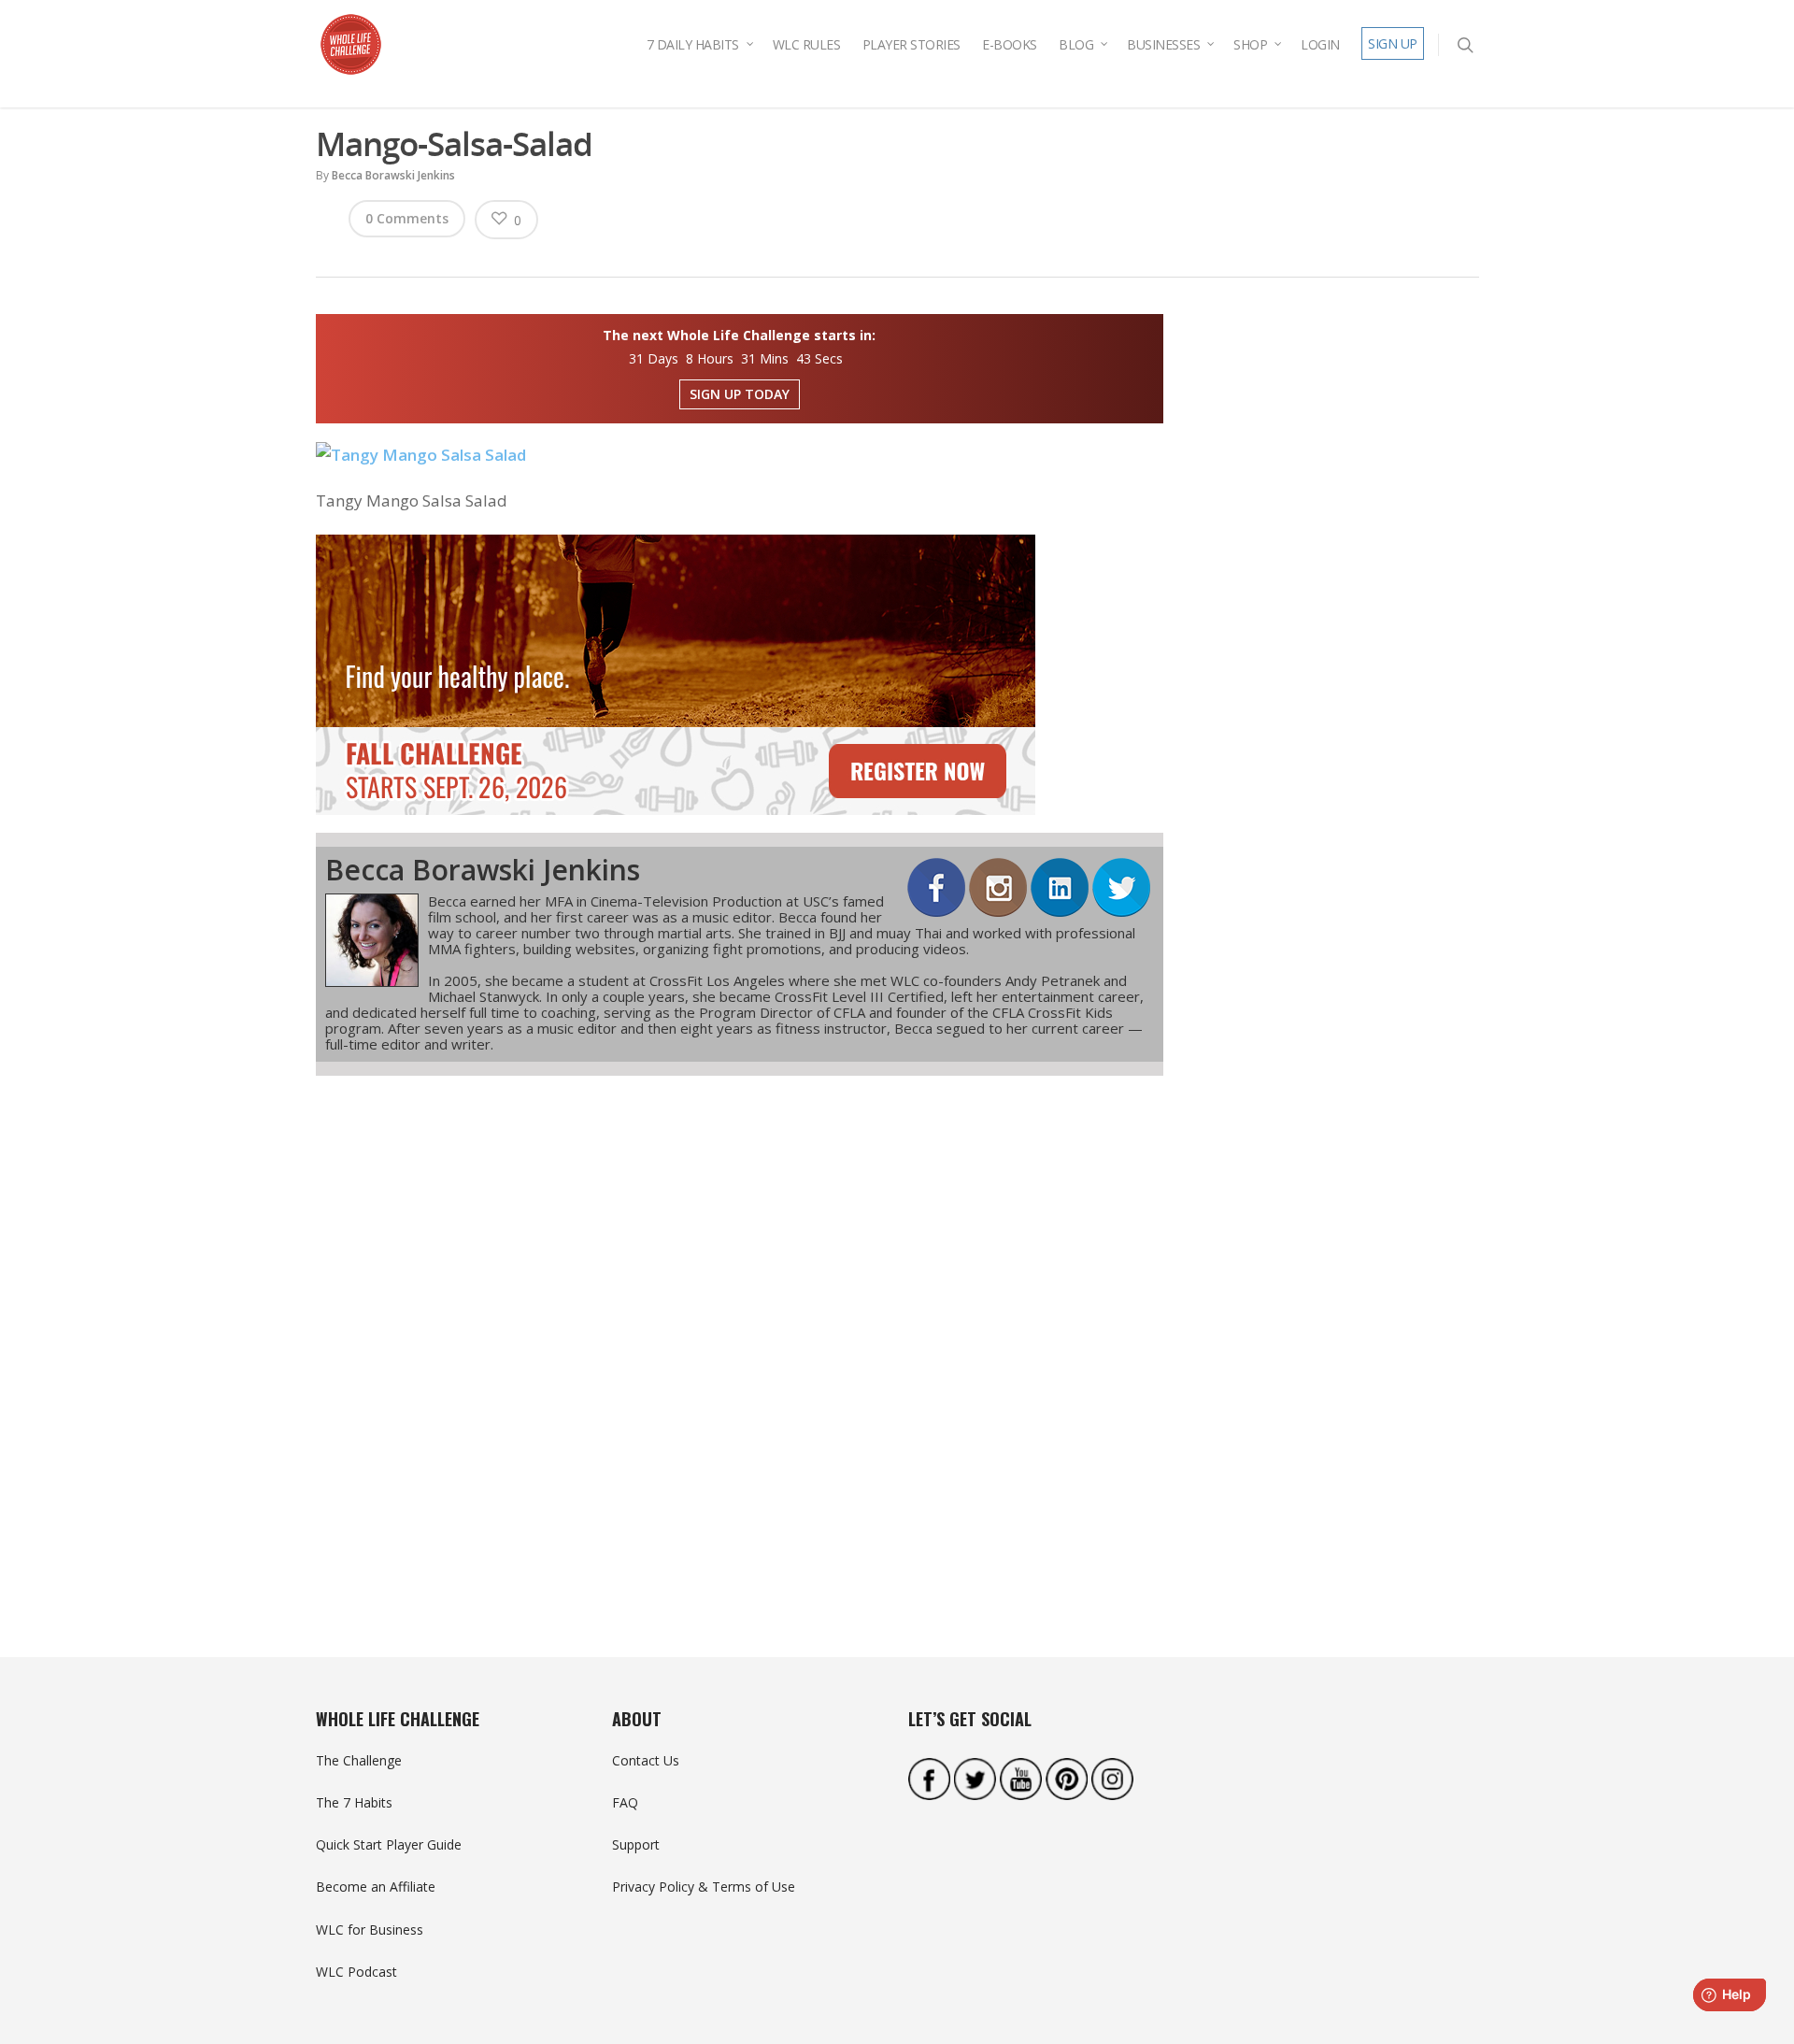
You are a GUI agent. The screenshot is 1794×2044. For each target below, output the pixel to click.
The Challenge (359, 1760)
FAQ (625, 1802)
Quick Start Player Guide (389, 1844)
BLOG (1076, 44)
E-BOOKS (1010, 44)
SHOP (1250, 44)
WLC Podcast (356, 1972)
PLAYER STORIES (911, 44)
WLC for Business (370, 1930)
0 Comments (407, 218)
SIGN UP (1393, 43)
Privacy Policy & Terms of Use (704, 1887)
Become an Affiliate (376, 1887)
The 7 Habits (354, 1802)
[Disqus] (740, 1333)
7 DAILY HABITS (693, 44)
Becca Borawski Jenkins (393, 175)
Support (636, 1844)
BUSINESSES (1163, 44)
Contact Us (646, 1760)
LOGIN (1320, 44)
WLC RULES (807, 44)
